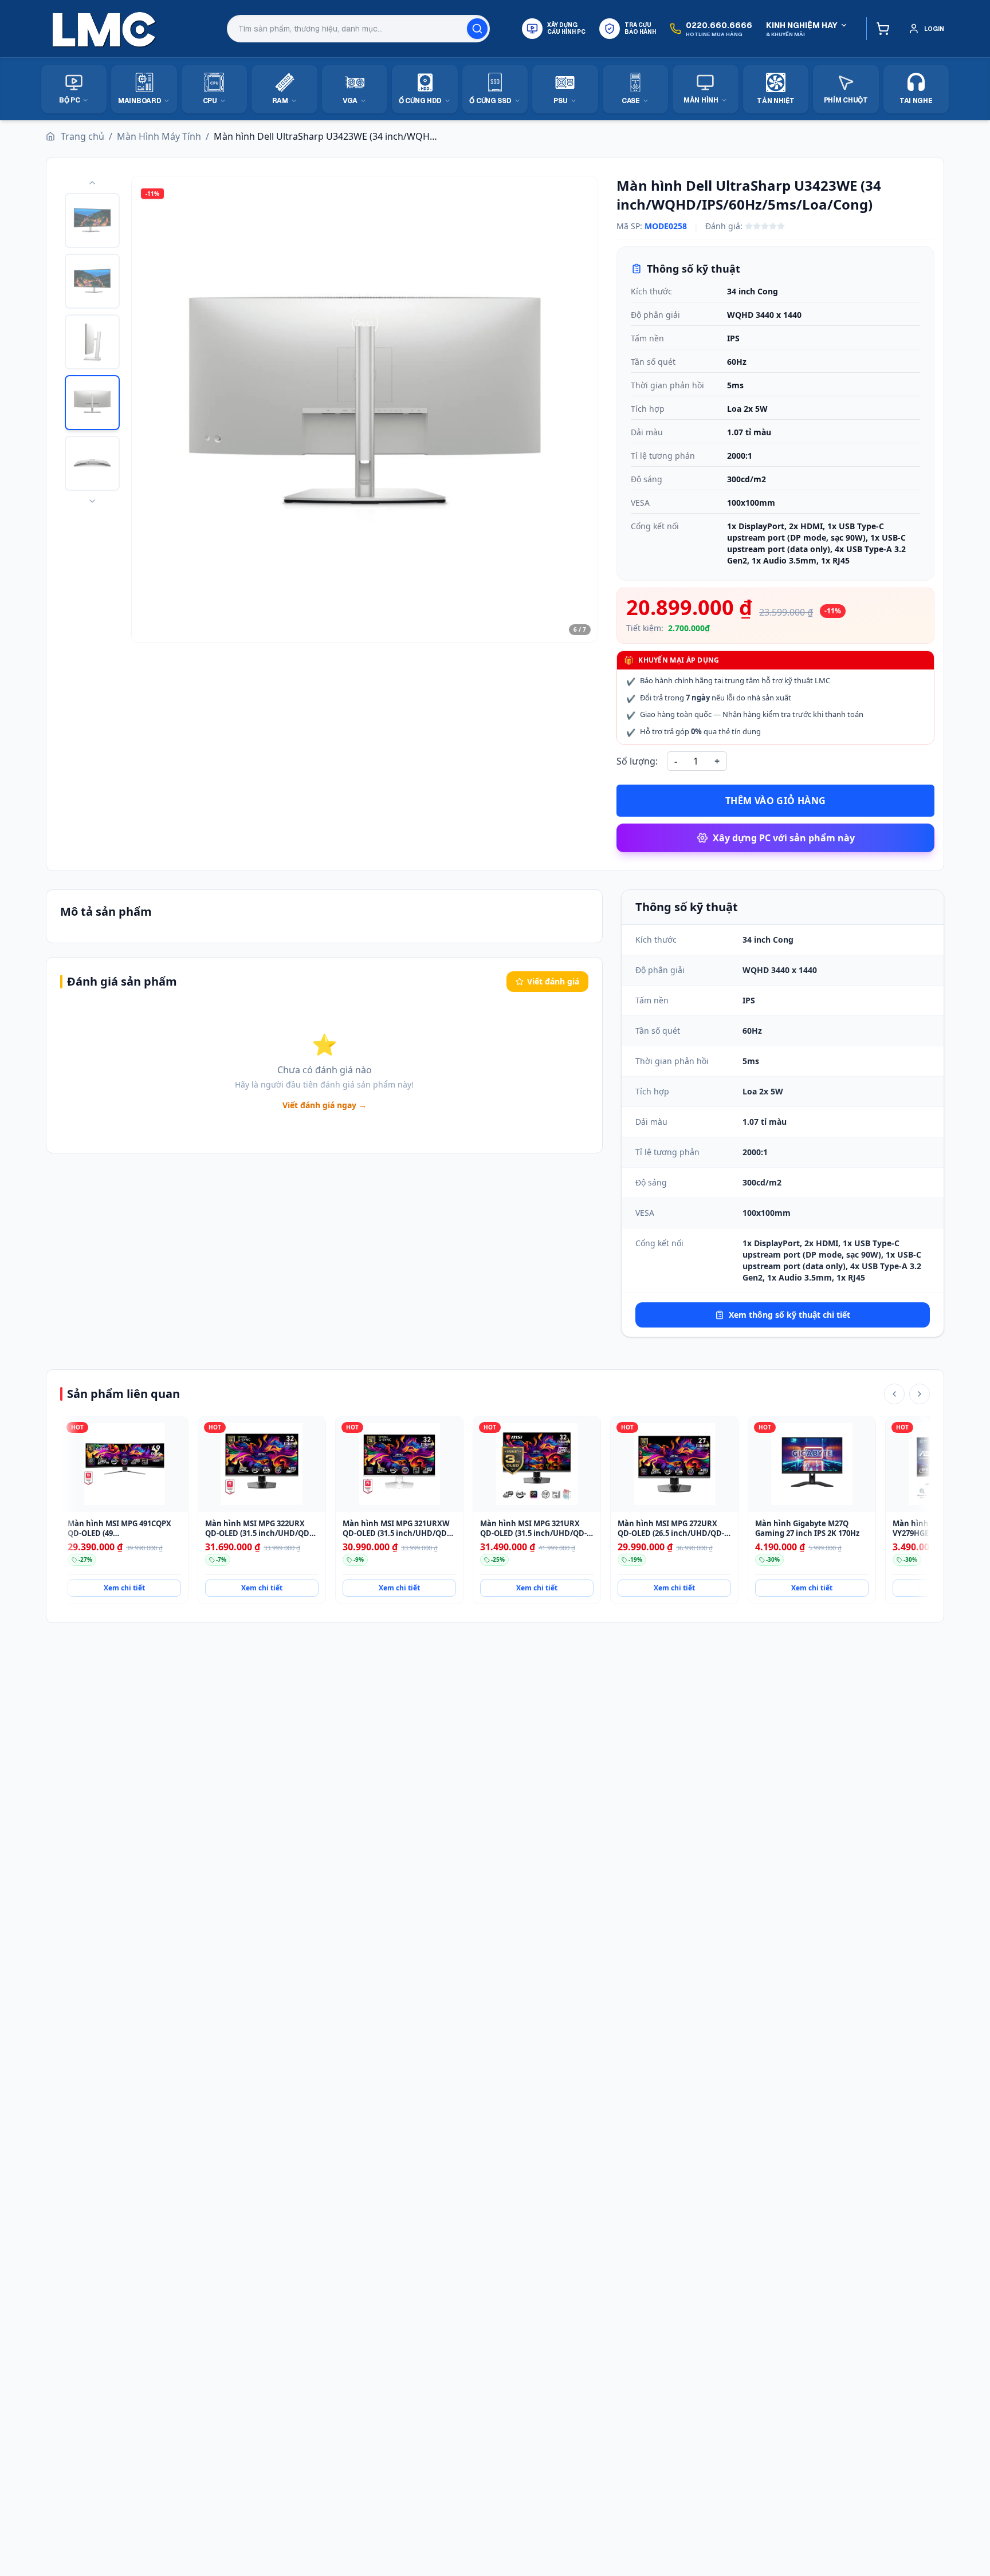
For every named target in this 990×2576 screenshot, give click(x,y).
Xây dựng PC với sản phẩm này (784, 838)
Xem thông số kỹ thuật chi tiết (789, 1315)
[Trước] (894, 1394)
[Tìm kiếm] (477, 29)
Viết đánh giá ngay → (325, 1105)
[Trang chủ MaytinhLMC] (104, 29)
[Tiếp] (920, 1394)
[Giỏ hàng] (880, 29)
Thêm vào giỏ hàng (776, 801)
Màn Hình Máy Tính (159, 136)
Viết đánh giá (553, 981)
